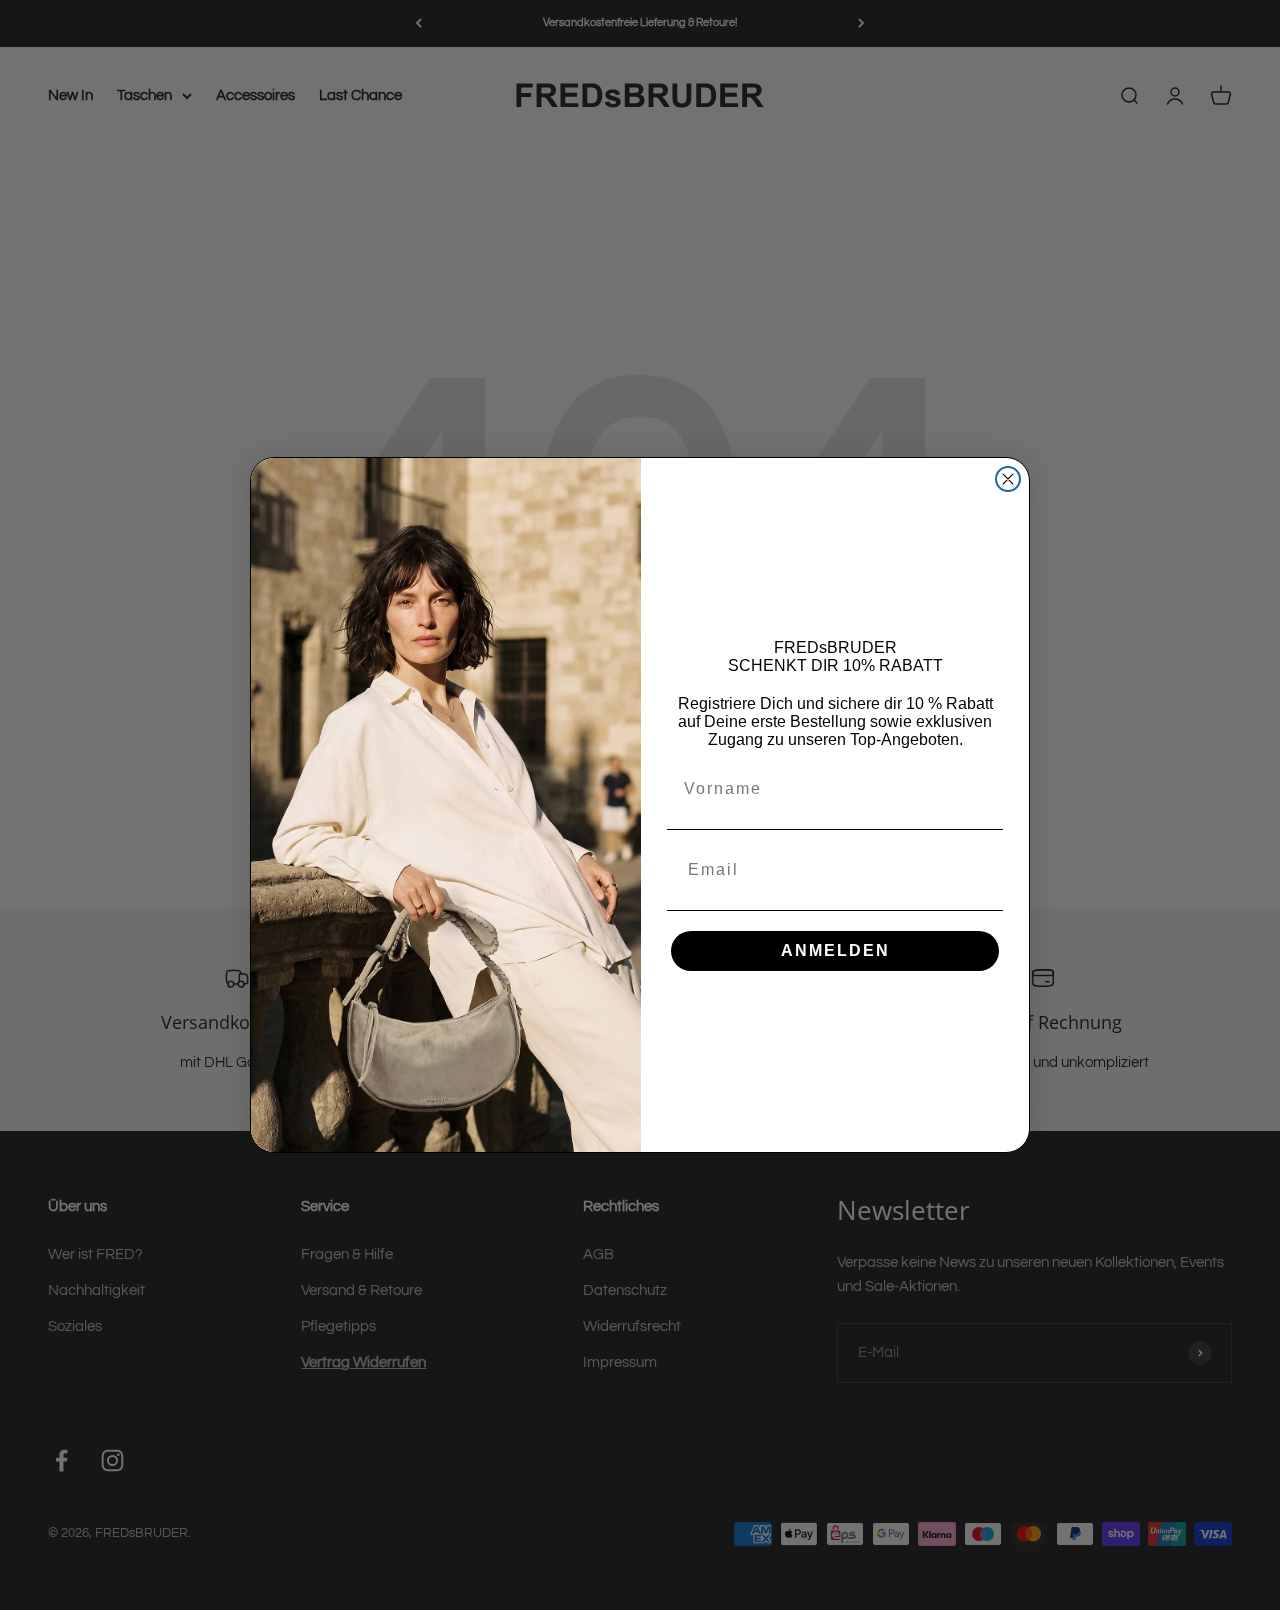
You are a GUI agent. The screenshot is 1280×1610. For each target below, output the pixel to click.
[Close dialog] (1008, 479)
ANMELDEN (835, 950)
